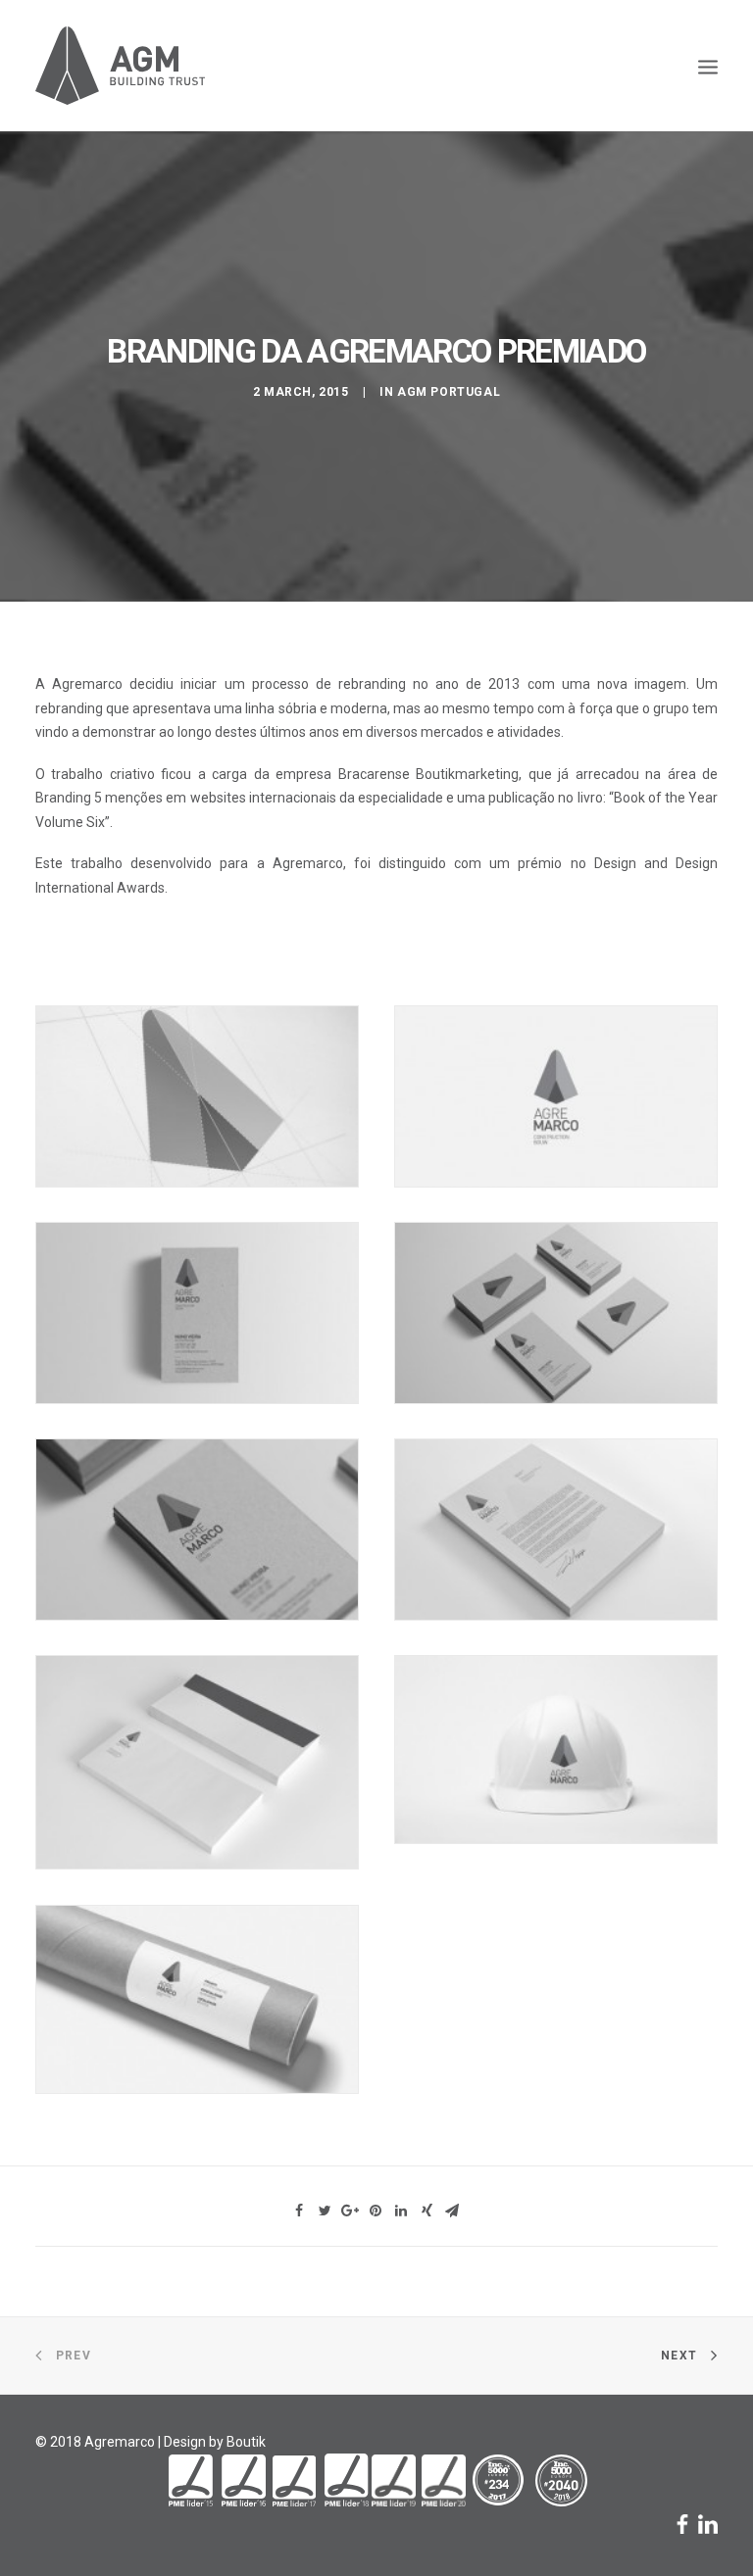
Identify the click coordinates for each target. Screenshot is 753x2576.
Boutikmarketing (467, 774)
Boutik (246, 2442)
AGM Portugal (449, 392)
